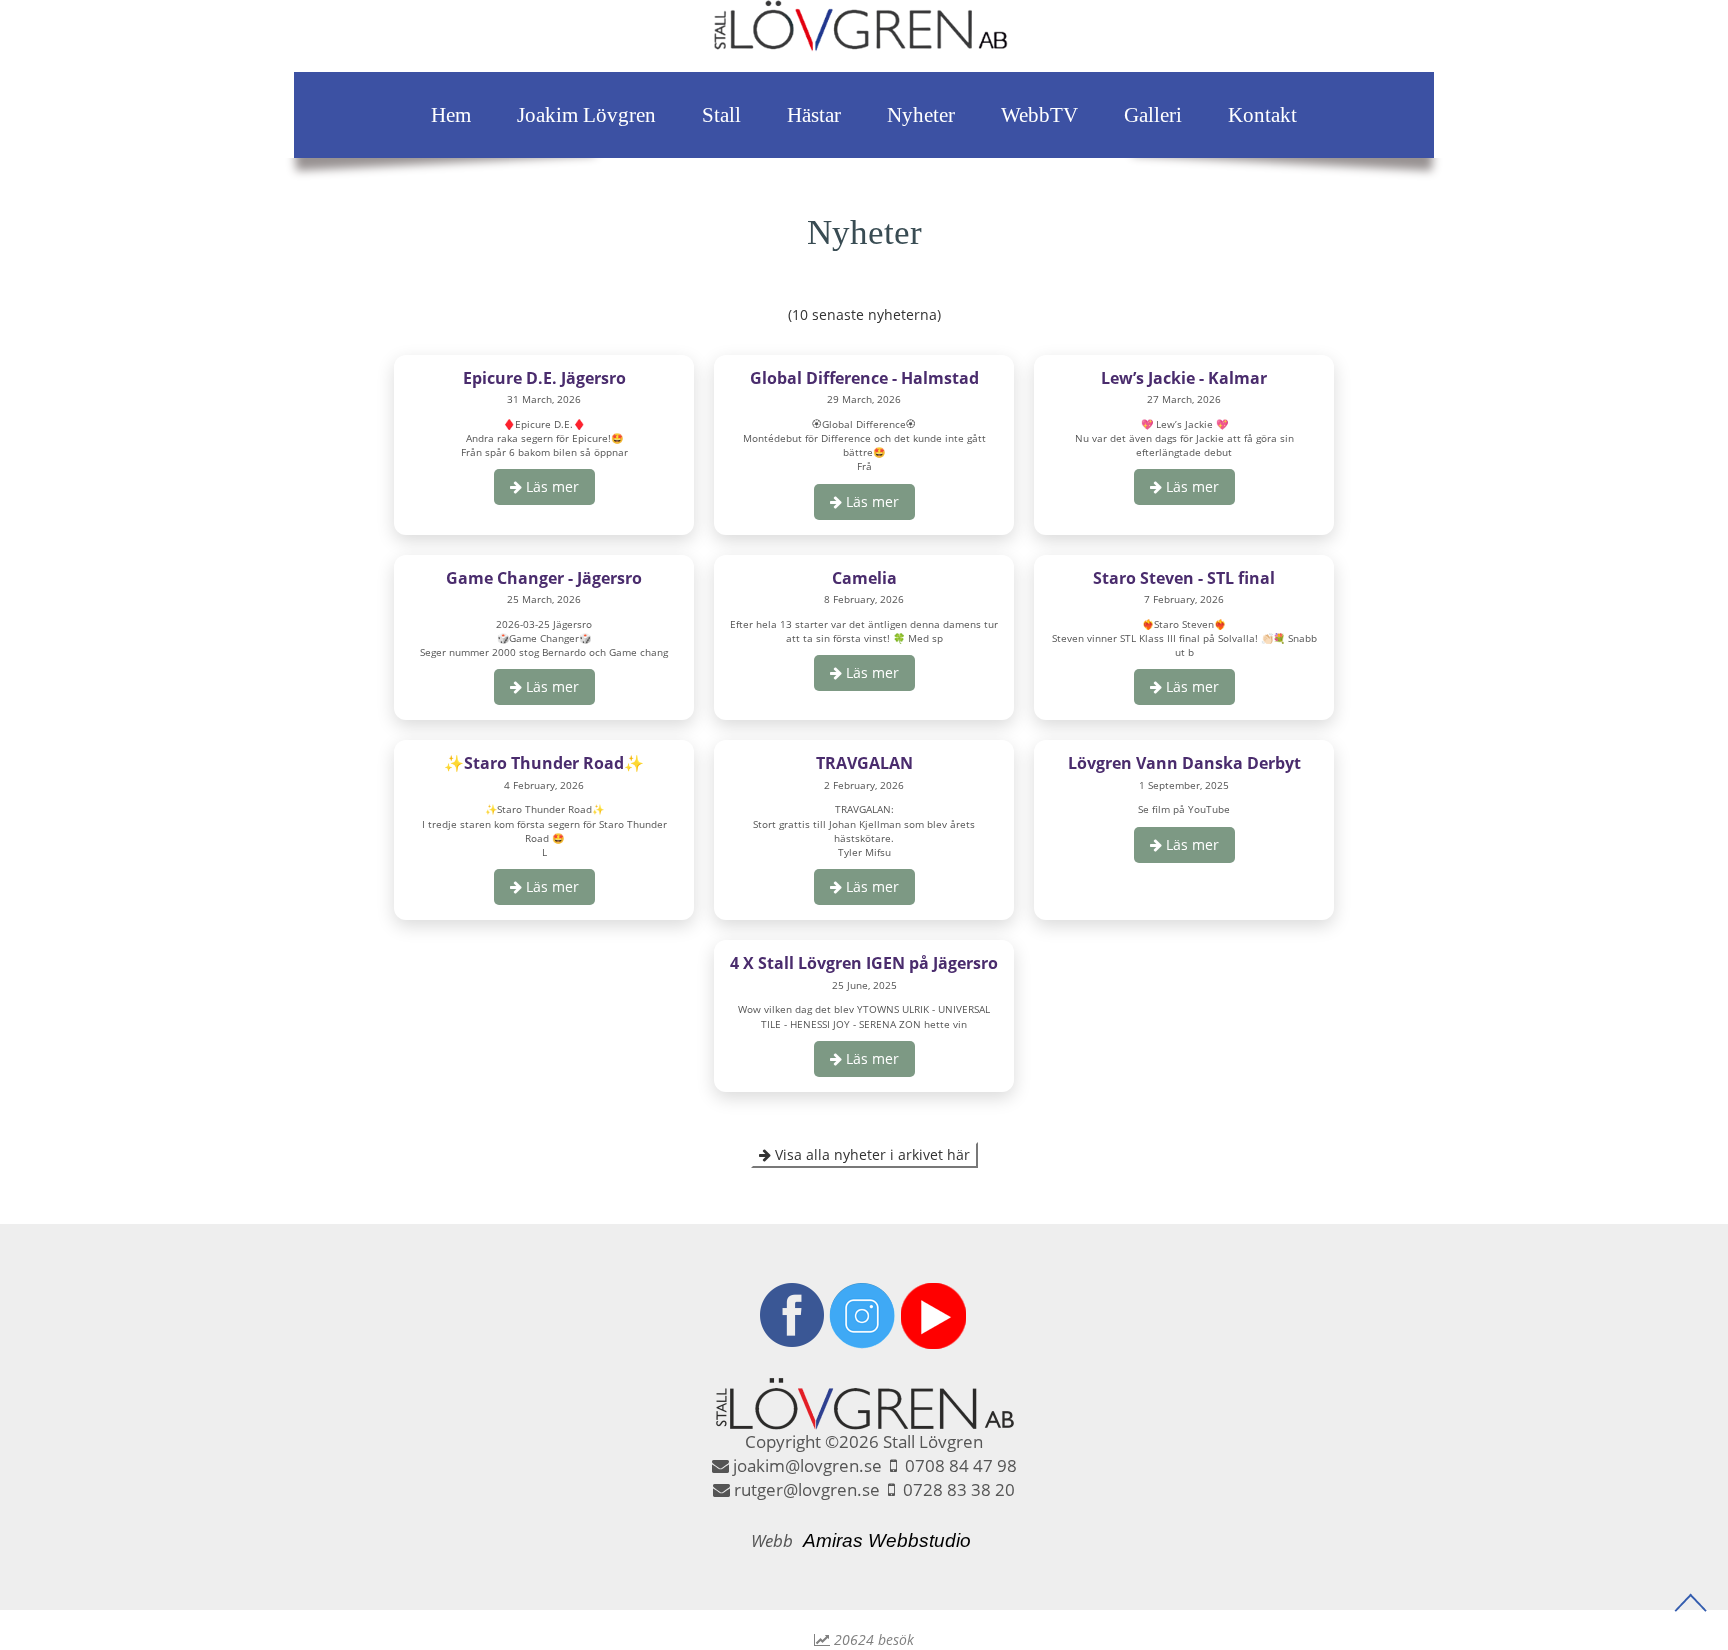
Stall (721, 115)
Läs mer (550, 486)
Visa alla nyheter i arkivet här (870, 1154)
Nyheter (921, 115)
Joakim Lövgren (586, 115)
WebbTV (1039, 115)
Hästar (814, 115)
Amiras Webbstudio (887, 1540)
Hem (451, 115)
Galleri (1153, 115)
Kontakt (1262, 115)
